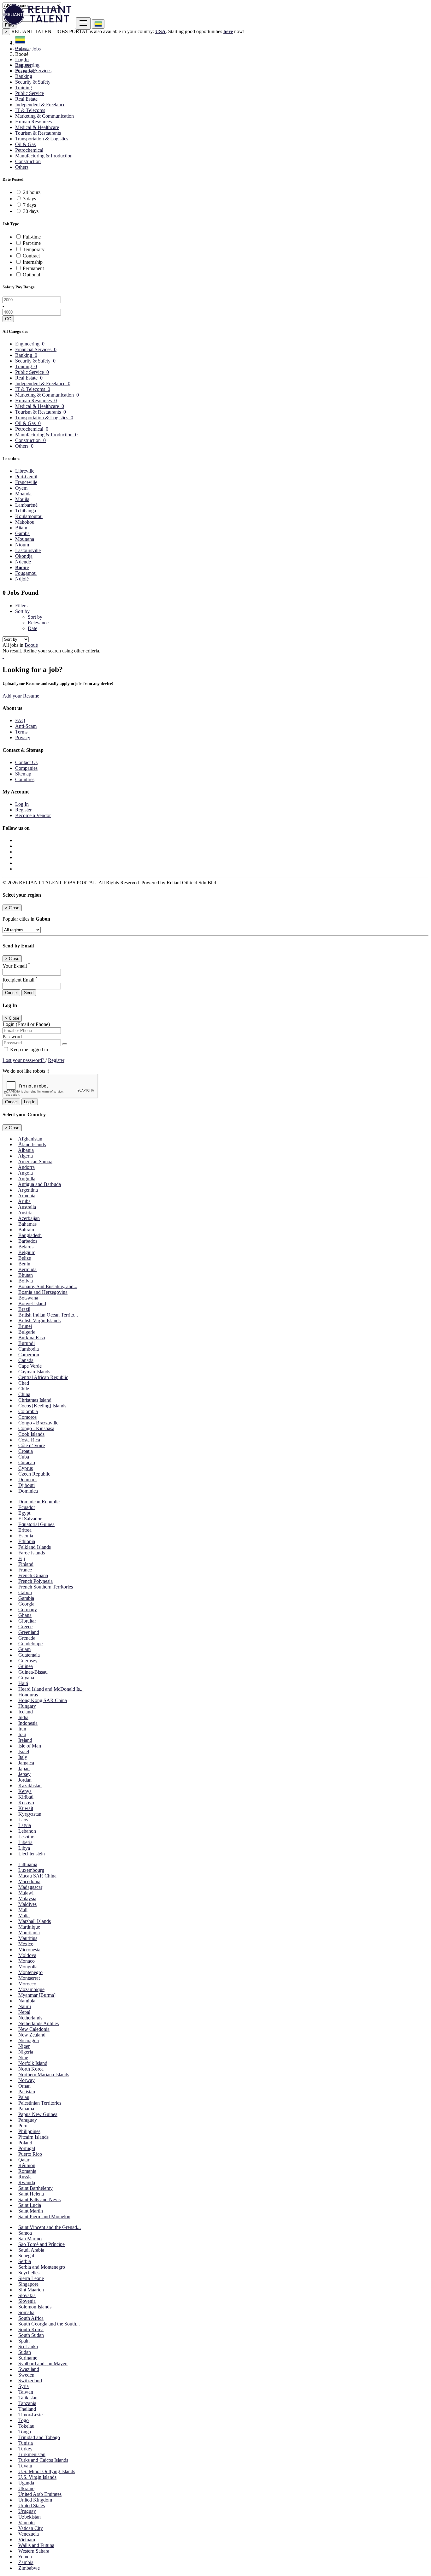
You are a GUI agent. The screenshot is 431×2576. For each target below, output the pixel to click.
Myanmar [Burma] (37, 1995)
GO (8, 319)
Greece (25, 1627)
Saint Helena (31, 2194)
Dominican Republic (39, 1502)
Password (12, 1037)
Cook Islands (31, 1434)
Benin (24, 1264)
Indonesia (28, 1723)
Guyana (26, 1678)
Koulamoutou (29, 516)
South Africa (31, 2318)
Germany (28, 1609)
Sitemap (23, 774)
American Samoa (35, 1161)
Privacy (23, 737)
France (25, 1570)
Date (32, 628)
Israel (24, 1751)
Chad (24, 1383)
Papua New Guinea (38, 2114)
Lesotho (26, 1837)
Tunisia (26, 2443)
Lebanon (27, 1831)
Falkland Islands (35, 1547)
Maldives (27, 1904)
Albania (26, 1150)
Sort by (35, 617)
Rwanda (27, 2182)
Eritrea (25, 1530)
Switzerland (30, 2381)
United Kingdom (35, 2500)
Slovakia (27, 2295)
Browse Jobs (28, 49)
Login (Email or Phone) (26, 1024)
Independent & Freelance (40, 105)
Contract (31, 256)
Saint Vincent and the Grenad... (50, 2227)
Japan (24, 1768)
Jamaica (26, 1763)
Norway (27, 2080)
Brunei (25, 1326)
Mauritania (29, 1933)
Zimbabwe (29, 2568)
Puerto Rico (30, 2154)
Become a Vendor (33, 815)
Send (29, 993)
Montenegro (30, 1972)
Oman (24, 2086)
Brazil (24, 1309)
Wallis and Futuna (36, 2545)
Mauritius (28, 1938)
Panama (26, 2109)
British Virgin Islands (39, 1320)
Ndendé (23, 562)
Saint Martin (31, 2211)
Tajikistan (28, 2398)
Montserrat (29, 1978)
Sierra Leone (31, 2278)
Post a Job (25, 71)
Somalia (26, 2312)
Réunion (27, 2165)
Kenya (25, 1791)
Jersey (24, 1774)
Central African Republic (43, 1377)
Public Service (30, 93)
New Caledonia (34, 2029)
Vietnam (27, 2540)
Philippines (29, 2131)
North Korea (31, 2069)
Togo (24, 2420)
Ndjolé (22, 579)
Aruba (24, 1201)
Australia (27, 1207)
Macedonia (29, 1881)
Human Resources (33, 122)
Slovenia (27, 2301)
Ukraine (26, 2488)
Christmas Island (35, 1400)
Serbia (25, 2261)
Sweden (26, 2375)
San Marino (30, 2239)
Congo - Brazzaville (38, 1423)
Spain (24, 2341)
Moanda (23, 494)
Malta (24, 1916)
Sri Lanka (28, 2346)
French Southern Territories (46, 1587)
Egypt (24, 1513)
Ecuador (27, 1507)
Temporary (34, 249)
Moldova (27, 1955)
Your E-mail (16, 966)
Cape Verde (30, 1366)
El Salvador (30, 1519)
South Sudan (31, 2335)
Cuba (24, 1457)
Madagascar (30, 1887)
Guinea (26, 1666)
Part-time (32, 243)
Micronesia (29, 1950)
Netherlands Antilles (38, 2023)
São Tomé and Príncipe (41, 2244)
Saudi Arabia (31, 2250)
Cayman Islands (34, 1372)
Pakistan (27, 2092)
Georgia (26, 1604)
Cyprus (26, 1468)
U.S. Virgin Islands (37, 2477)
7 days (30, 205)
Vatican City (31, 2528)
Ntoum (22, 545)
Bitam (21, 528)
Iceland (26, 1712)
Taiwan (26, 2392)
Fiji (22, 1558)
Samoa (25, 2233)
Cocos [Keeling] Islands (42, 1406)
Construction (28, 161)
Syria (24, 2386)
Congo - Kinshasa (36, 1428)
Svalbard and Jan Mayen (43, 2364)
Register (23, 65)
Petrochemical (29, 150)
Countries (25, 779)
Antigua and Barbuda (39, 1184)
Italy (23, 1757)
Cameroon (29, 1355)
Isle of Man (30, 1746)
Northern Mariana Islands (44, 2075)
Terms (21, 732)
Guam (24, 1649)
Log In (22, 59)
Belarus (26, 1247)
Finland (26, 1564)
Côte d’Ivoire (32, 1445)
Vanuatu (27, 2523)
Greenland (29, 1632)
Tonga (25, 2432)
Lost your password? (24, 1060)
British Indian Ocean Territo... (48, 1315)
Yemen (25, 2557)
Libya (24, 1848)
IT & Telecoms (30, 110)
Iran (22, 1729)
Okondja (24, 556)
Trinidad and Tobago (39, 2437)
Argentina (28, 1190)
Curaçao (27, 1462)
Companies (26, 768)
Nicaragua (29, 2040)
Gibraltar (27, 1621)
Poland (25, 2143)
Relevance (38, 623)
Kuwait (26, 1808)
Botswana (28, 1298)
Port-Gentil (26, 477)
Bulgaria (27, 1332)
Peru (23, 2126)
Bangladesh (30, 1235)
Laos (23, 1820)
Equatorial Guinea (36, 1524)
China (24, 1394)
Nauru (25, 2006)
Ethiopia (27, 1541)
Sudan (25, 2352)
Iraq (22, 1734)
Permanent (33, 268)
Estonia (26, 1536)
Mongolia (28, 1967)
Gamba (22, 533)
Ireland (25, 1740)
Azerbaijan (29, 1218)
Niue (23, 2057)
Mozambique (31, 1989)
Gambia (26, 1598)
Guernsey (28, 1661)
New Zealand (32, 2035)
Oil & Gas (25, 144)
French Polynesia (35, 1581)
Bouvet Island (32, 1303)
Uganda (26, 2483)
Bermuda (27, 1269)
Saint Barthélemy (35, 2188)
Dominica (28, 1491)
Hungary (27, 1706)
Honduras (28, 1695)
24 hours (32, 192)
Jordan (25, 1780)
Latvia (25, 1825)
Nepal (24, 2012)
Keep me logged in (28, 1049)
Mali (23, 1910)
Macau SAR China (37, 1876)
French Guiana (33, 1575)
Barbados (28, 1241)
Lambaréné (26, 505)
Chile (24, 1389)
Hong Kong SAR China (43, 1700)
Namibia (27, 2001)
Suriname (28, 2358)
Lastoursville (28, 550)
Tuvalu (25, 2466)
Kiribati (26, 1797)
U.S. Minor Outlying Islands (47, 2471)
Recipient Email (20, 980)
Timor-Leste (30, 2415)
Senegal (26, 2256)
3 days (30, 199)
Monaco (27, 1961)
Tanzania (27, 2403)
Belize (25, 1258)
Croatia (26, 1451)
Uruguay (27, 2511)
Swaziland (29, 2369)
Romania (27, 2171)
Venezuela (29, 2534)
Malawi (26, 1893)
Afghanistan (30, 1139)
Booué (22, 567)
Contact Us (26, 762)
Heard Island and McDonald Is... (51, 1689)
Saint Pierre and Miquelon (44, 2216)
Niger (24, 2046)
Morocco (27, 1984)
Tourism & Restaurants (38, 133)
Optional (31, 275)
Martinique (29, 1927)
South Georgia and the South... (49, 2324)
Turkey (25, 2449)
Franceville (26, 482)
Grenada (27, 1638)
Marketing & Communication (44, 116)
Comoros (27, 1417)
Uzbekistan (30, 2517)
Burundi (27, 1343)
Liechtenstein (32, 1854)
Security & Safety (33, 82)
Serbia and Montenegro (42, 2267)
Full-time (32, 237)
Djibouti (27, 1485)
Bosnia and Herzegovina (43, 1292)
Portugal (27, 2148)
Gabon (25, 1592)
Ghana (25, 1615)
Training (24, 88)
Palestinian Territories (40, 2103)
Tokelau (26, 2426)
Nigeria (26, 2052)
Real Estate (26, 99)
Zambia (26, 2562)
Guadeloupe (30, 1644)
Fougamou (26, 573)
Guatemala (29, 1655)
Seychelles (29, 2273)
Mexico (26, 1944)
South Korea (31, 2329)
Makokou (25, 522)
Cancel (11, 993)
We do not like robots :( (26, 1071)
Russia (25, 2177)
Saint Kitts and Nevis (39, 2199)
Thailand (27, 2409)
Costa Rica (29, 1440)
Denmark (28, 1480)
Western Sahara (34, 2551)
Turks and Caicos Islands (43, 2460)
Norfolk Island (33, 2063)
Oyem (21, 488)
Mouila (22, 499)
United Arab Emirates (40, 2494)
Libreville (25, 471)
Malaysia (27, 1898)
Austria (25, 1213)
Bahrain (26, 1230)
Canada (26, 1360)
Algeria (25, 1156)
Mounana (25, 539)
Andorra (26, 1167)
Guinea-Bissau (33, 1672)
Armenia (27, 1196)
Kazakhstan (30, 1786)
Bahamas (27, 1224)
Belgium (27, 1252)
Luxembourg (31, 1870)
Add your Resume (21, 696)
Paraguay (28, 2120)
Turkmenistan (32, 2454)
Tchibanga (26, 511)
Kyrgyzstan (30, 1814)
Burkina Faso (32, 1338)
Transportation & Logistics (42, 139)
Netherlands (30, 2018)
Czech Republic (34, 1474)
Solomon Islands (35, 2307)
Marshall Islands (35, 1921)
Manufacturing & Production (44, 156)
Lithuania (28, 1864)
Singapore (28, 2284)
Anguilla (27, 1179)
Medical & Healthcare (37, 127)
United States (32, 2505)
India (23, 1717)
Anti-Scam (26, 726)
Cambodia (29, 1349)
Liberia (25, 1842)
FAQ (20, 720)
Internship (33, 262)
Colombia (28, 1411)
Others (22, 167)
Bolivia (26, 1281)
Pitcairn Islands (33, 2137)
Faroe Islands (32, 1553)
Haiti (23, 1683)
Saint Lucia (30, 2205)
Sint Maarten (31, 2290)
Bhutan (26, 1275)
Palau (24, 2097)
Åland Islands (32, 1144)
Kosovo (26, 1803)
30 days (31, 211)
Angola (25, 1173)
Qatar (24, 2160)
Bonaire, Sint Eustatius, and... (48, 1286)
